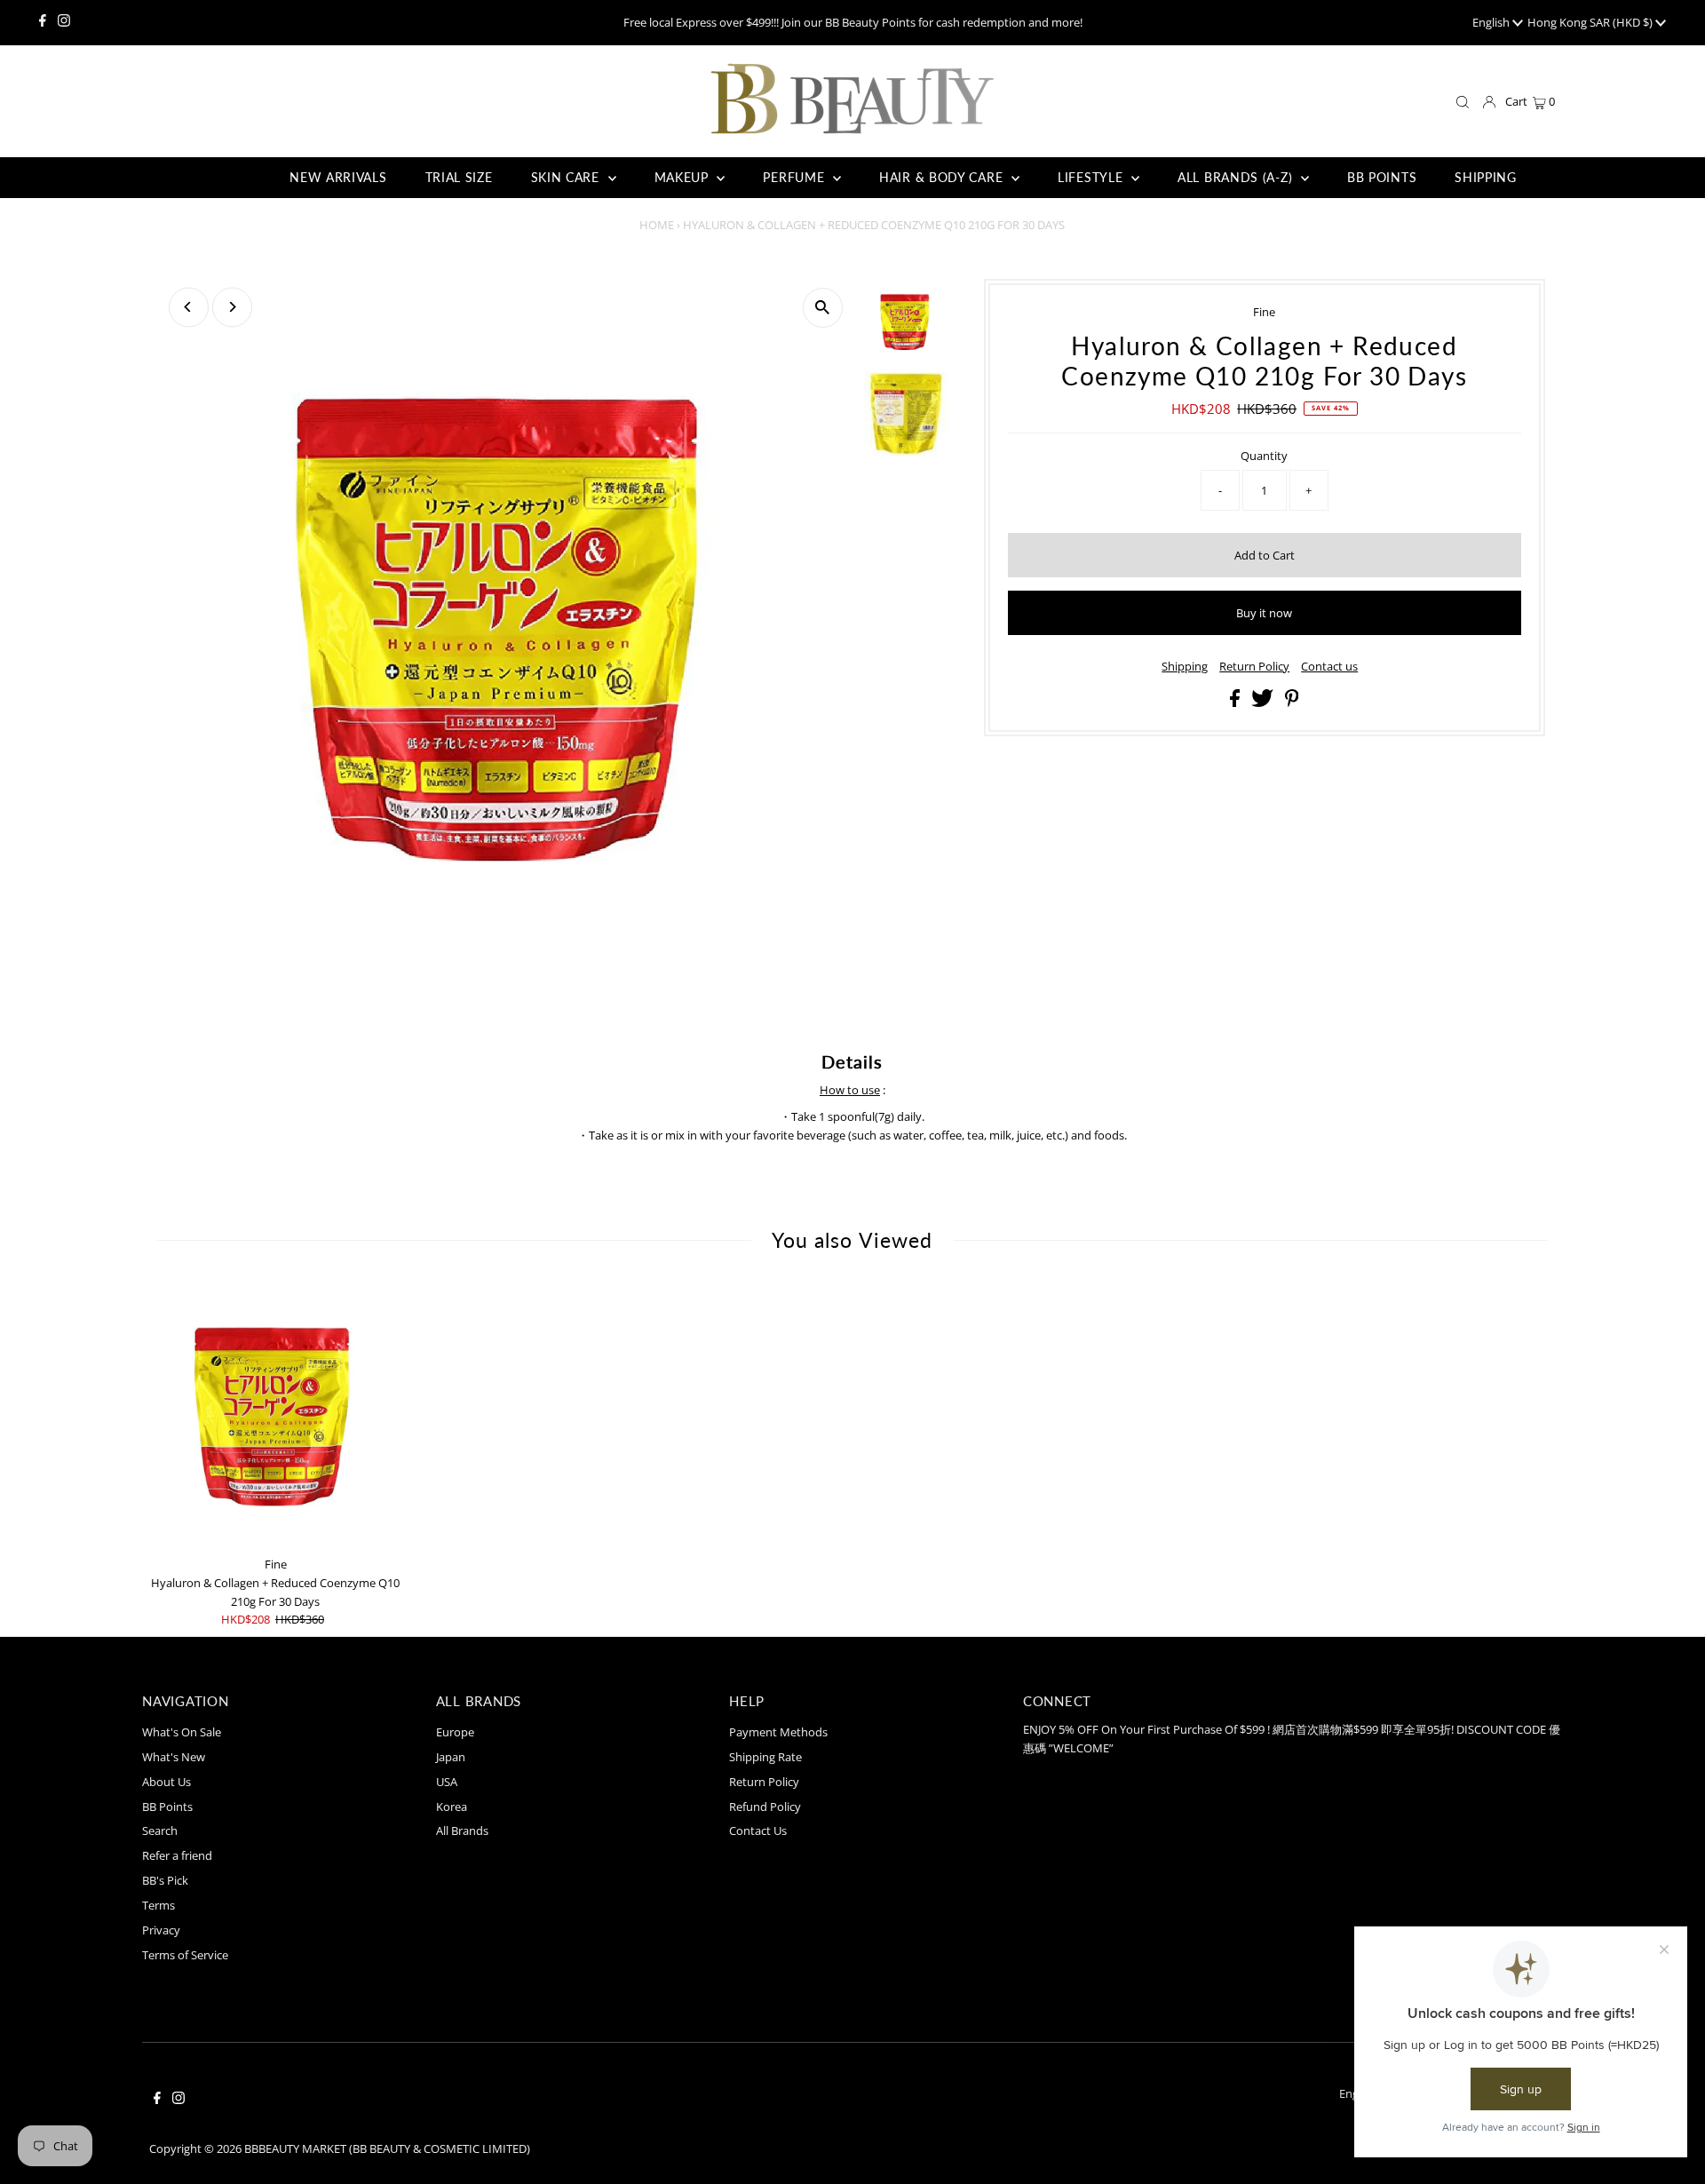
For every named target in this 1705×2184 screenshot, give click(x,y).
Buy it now (1264, 613)
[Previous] (189, 307)
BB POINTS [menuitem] (1382, 177)
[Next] (232, 307)
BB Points (167, 1807)
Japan (451, 1757)
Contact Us (758, 1831)
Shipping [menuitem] (1486, 177)
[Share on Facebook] (1236, 703)
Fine (1264, 312)
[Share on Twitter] (1264, 703)
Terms (159, 1905)
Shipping (1185, 667)
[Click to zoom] (823, 308)
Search (160, 1831)
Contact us (1329, 667)
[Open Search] (1463, 103)
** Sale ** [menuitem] (220, 177)
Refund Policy (765, 1807)
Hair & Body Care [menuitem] (943, 177)
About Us (167, 1782)
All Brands (462, 1831)
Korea (452, 1807)
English (1492, 22)
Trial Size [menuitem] (459, 177)
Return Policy (1254, 667)
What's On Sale (182, 1732)
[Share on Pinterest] (1292, 703)
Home (657, 225)
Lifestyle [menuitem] (1092, 177)
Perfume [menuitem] (796, 177)
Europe (455, 1732)
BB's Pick (165, 1880)
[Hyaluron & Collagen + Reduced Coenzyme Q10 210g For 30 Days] (275, 1415)
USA (447, 1782)
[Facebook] (43, 22)
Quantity (1264, 456)
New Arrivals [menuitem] (338, 177)
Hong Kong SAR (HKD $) (1591, 22)
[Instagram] (64, 22)
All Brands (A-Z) (1237, 177)
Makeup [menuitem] (684, 177)
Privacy (161, 1930)
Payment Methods (778, 1732)
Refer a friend (177, 1855)
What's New (174, 1757)
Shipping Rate (765, 1757)
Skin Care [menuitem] (567, 177)
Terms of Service (185, 1955)
